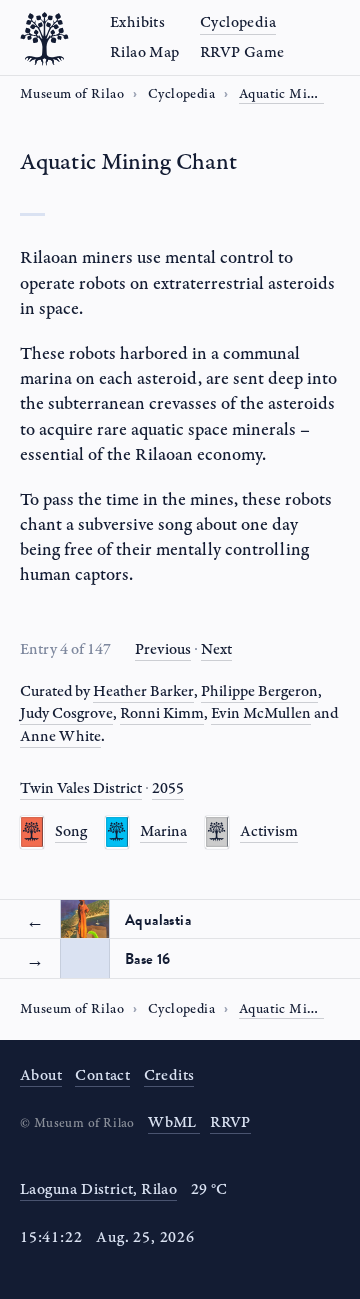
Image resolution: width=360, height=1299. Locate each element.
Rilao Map (145, 52)
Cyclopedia (238, 22)
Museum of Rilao (72, 94)
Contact (102, 1075)
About (41, 1075)
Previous (163, 649)
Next (216, 649)
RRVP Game (242, 52)
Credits (169, 1075)
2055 (168, 788)
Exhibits (137, 22)
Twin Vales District (81, 788)
